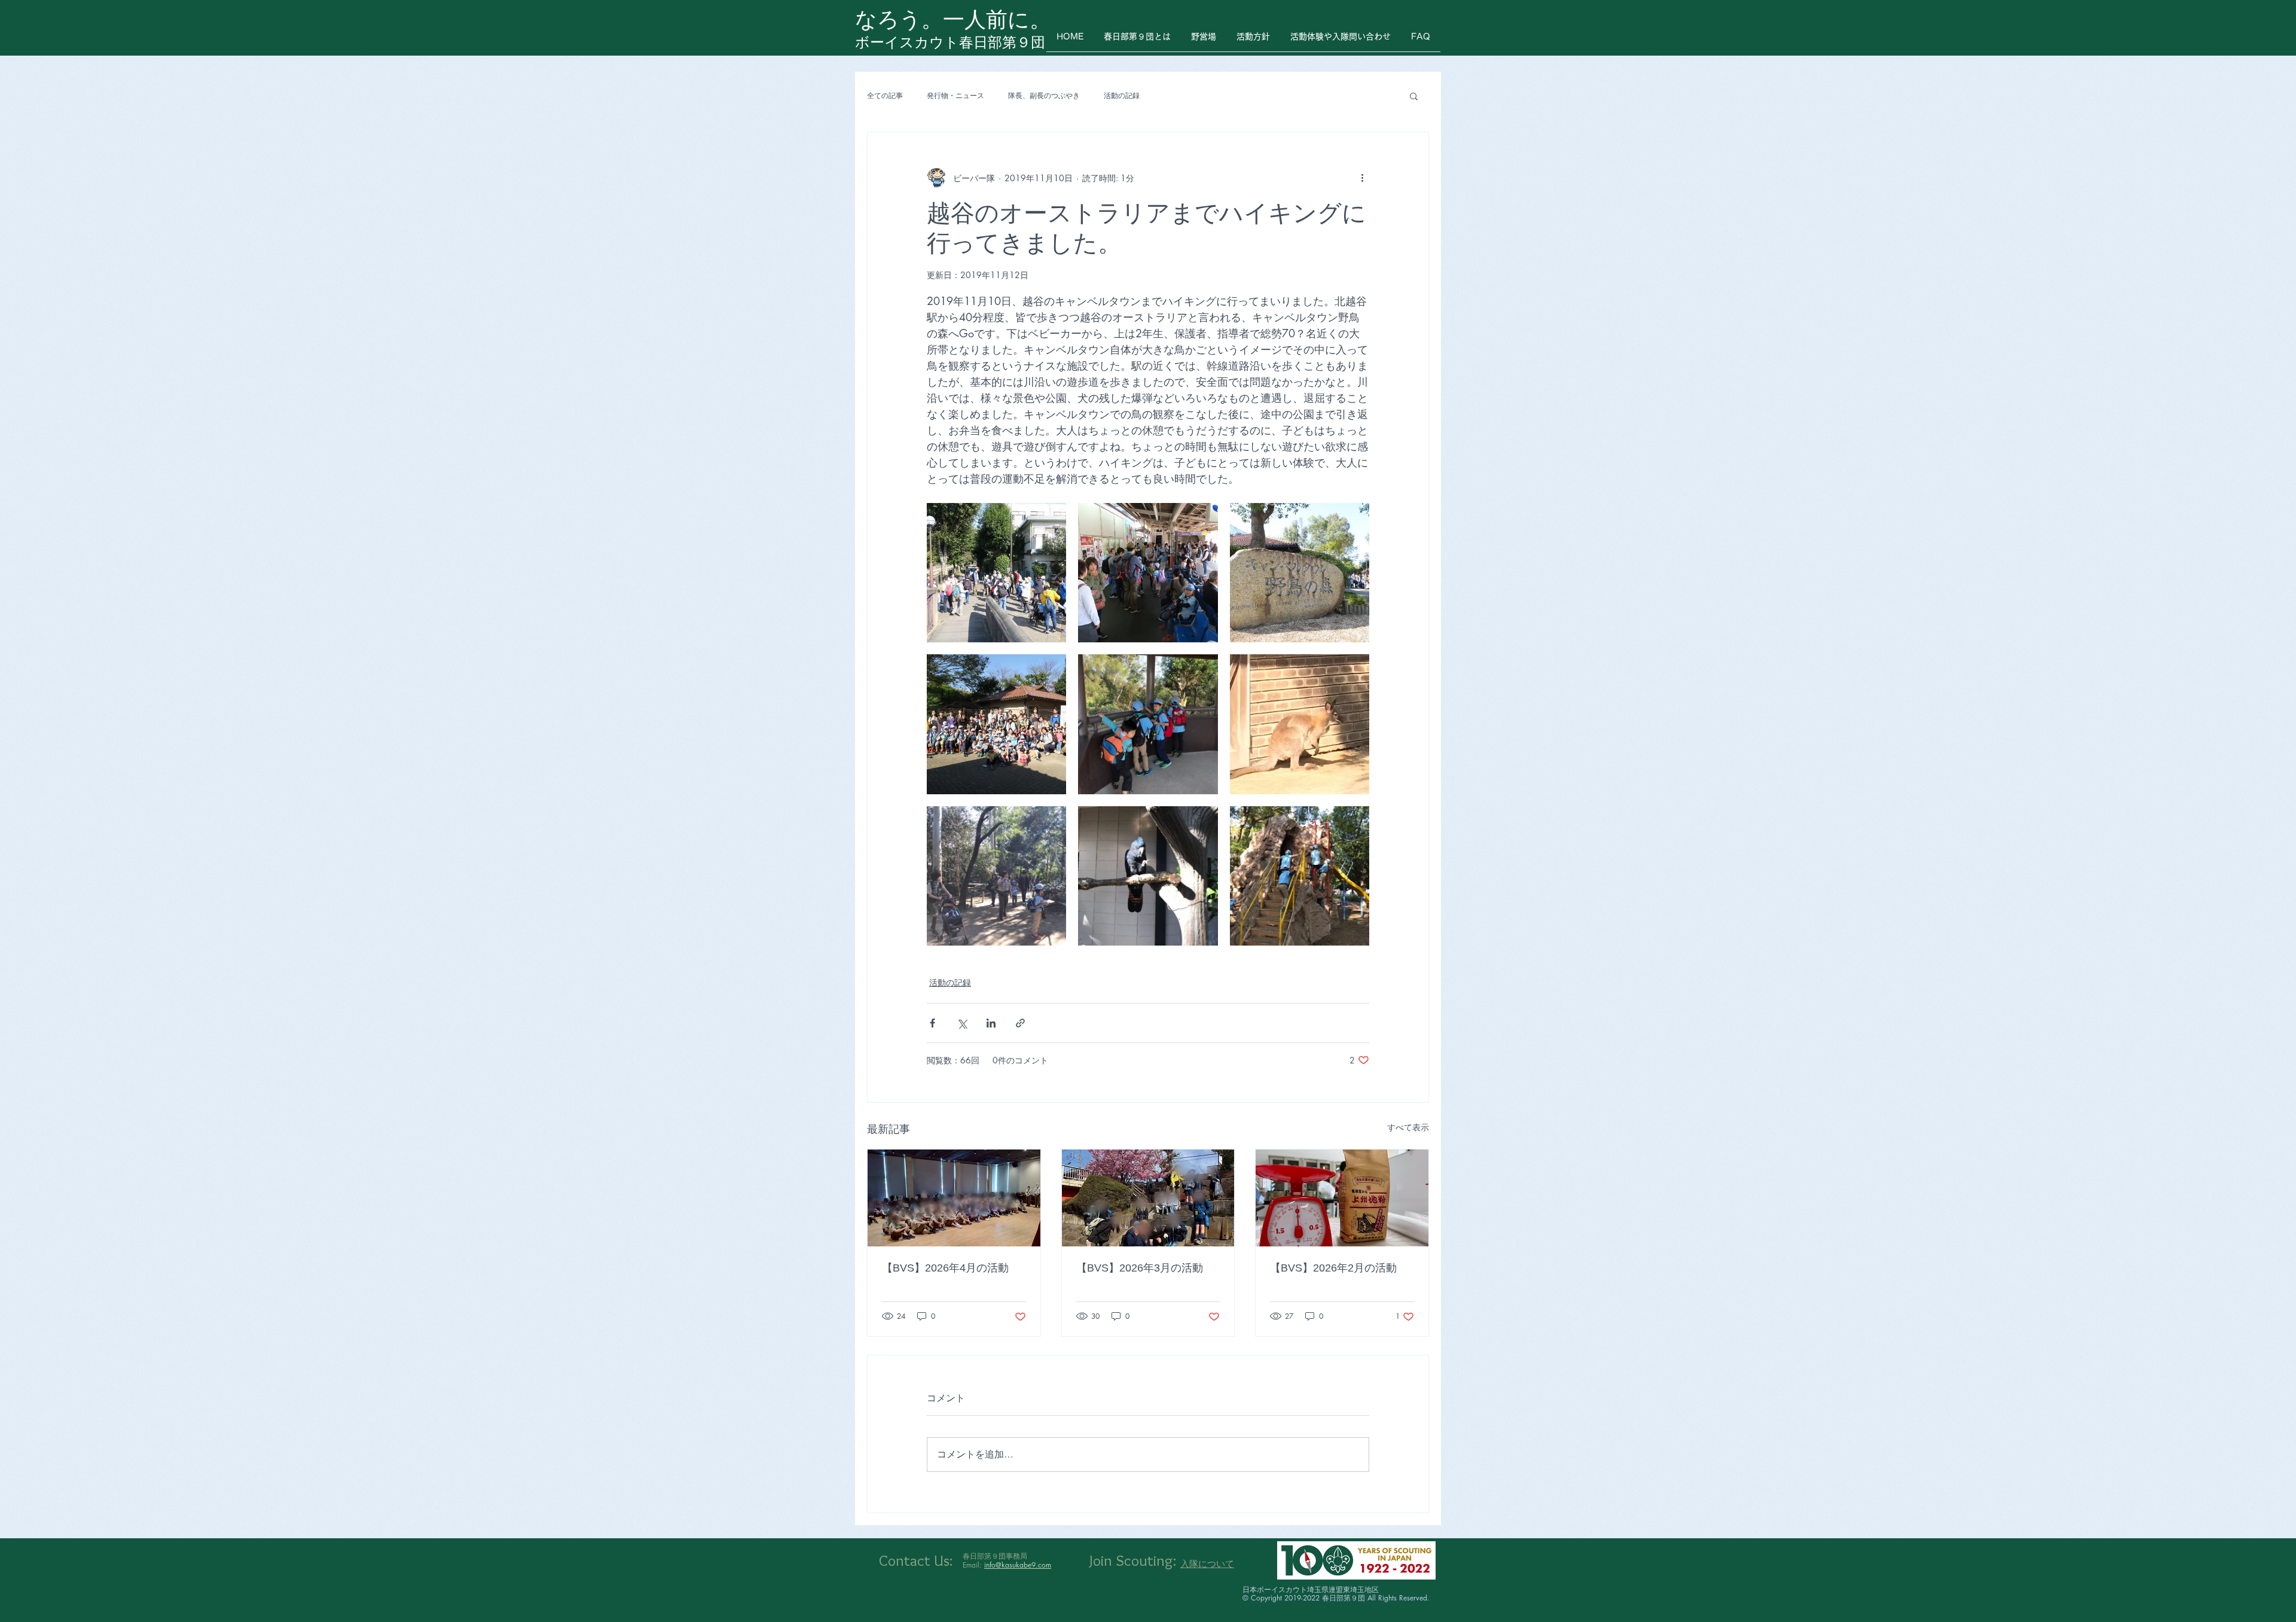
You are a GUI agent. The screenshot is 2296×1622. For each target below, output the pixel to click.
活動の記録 (1122, 96)
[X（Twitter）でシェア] (962, 1023)
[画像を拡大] (996, 573)
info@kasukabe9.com (1018, 1565)
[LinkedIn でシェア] (991, 1023)
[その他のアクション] (1362, 178)
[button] (1414, 96)
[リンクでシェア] (1020, 1023)
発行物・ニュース (955, 96)
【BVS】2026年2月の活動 (1333, 1268)
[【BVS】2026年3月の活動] (1148, 1198)
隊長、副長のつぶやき (1044, 96)
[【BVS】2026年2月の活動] (1342, 1198)
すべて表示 (1408, 1127)
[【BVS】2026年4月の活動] (954, 1198)
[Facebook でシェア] (932, 1023)
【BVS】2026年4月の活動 (945, 1268)
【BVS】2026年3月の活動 (1140, 1268)
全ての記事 (885, 96)
